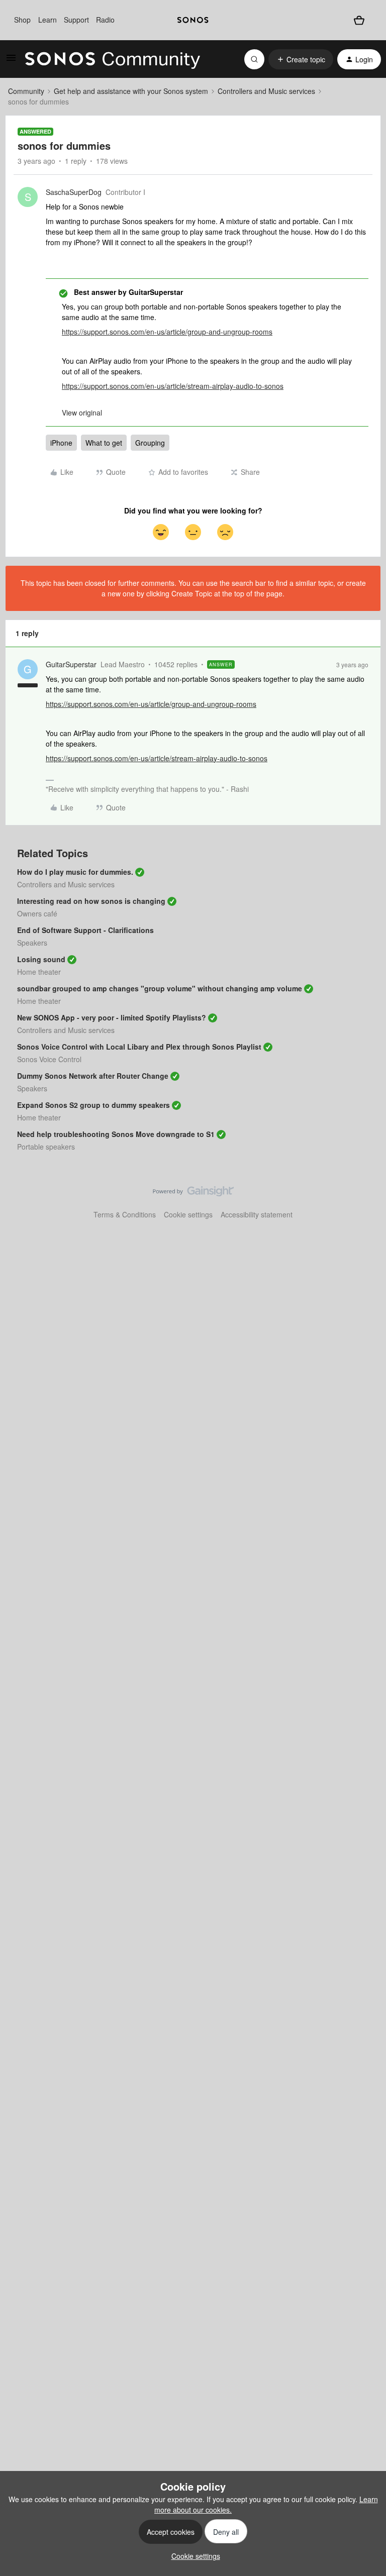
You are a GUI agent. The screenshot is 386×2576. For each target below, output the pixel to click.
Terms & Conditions (125, 1214)
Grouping (150, 443)
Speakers (32, 943)
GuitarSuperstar (71, 664)
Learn (47, 20)
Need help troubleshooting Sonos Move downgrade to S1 (116, 1134)
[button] (11, 61)
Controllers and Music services (266, 91)
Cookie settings (188, 1214)
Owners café (37, 913)
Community (26, 91)
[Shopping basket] (359, 20)
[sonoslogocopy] (193, 20)
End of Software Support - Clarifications (85, 930)
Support (76, 20)
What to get (104, 443)
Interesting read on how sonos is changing (91, 901)
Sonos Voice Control (49, 1059)
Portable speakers (46, 1147)
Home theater (39, 972)
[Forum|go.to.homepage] (113, 59)
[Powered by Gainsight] (193, 1194)
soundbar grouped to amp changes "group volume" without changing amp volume (160, 988)
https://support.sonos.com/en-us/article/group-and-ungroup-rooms (167, 332)
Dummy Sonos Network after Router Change (93, 1076)
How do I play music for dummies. (75, 872)
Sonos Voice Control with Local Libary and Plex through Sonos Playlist (139, 1047)
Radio (105, 20)
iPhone (61, 443)
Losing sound (41, 959)
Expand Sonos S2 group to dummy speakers (93, 1105)
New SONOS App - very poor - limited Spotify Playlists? (112, 1017)
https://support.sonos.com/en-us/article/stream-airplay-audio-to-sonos (173, 386)
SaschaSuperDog (74, 192)
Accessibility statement (257, 1214)
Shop (22, 20)
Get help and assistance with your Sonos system (131, 91)
